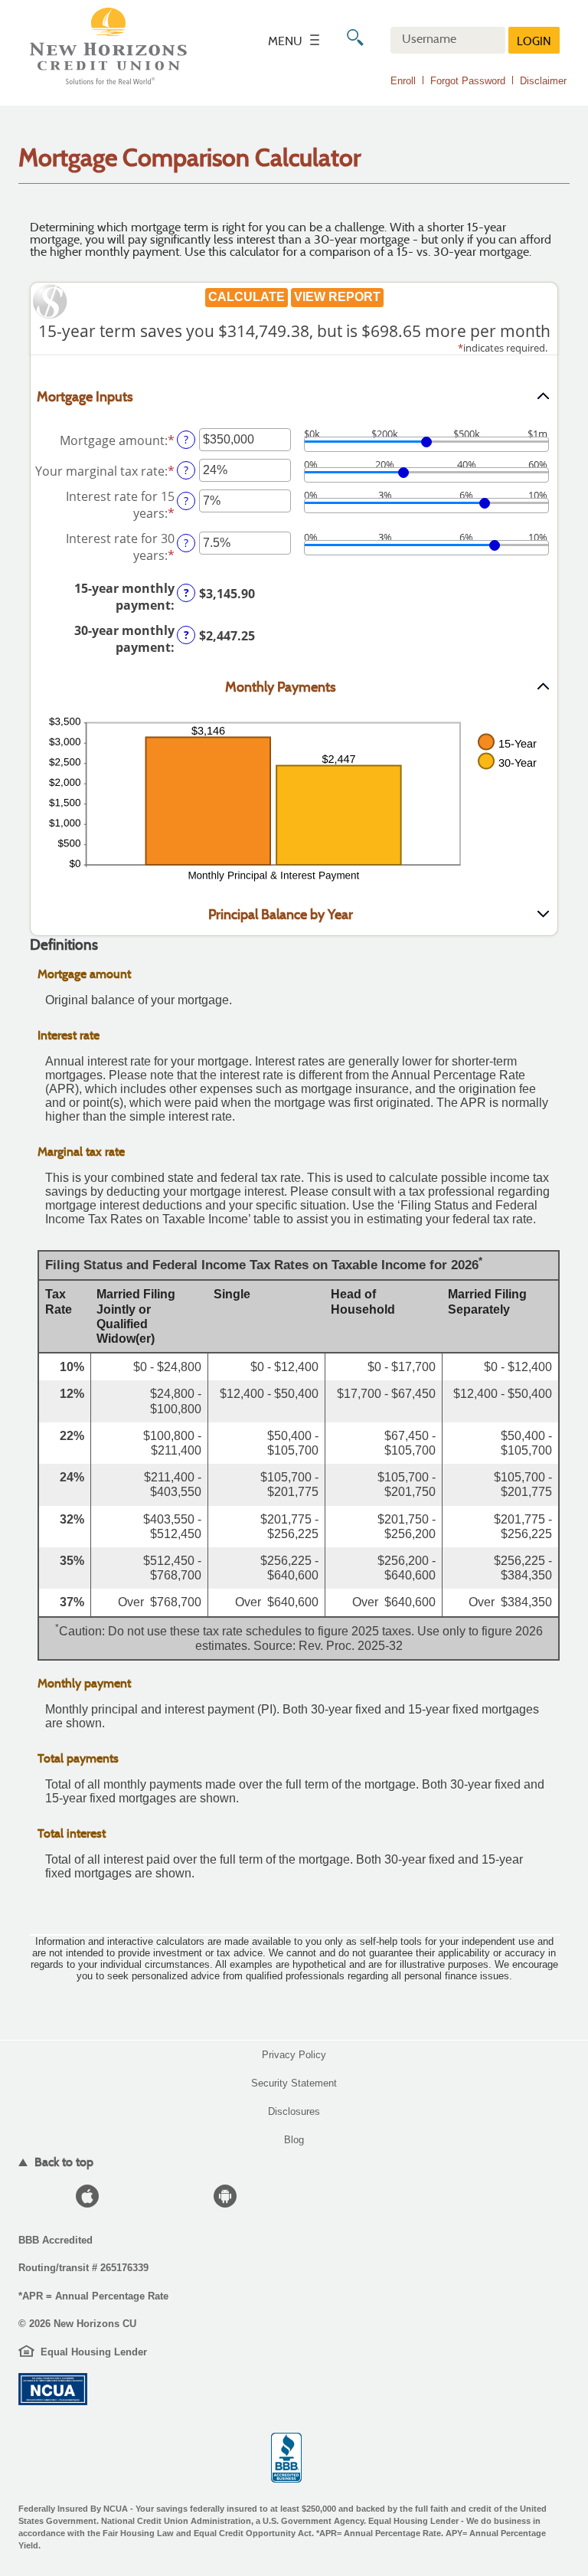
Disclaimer (543, 81)
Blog (294, 2140)
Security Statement (294, 2083)
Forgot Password (468, 81)
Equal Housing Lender (94, 2352)
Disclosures (294, 2111)
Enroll (403, 81)
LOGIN (534, 43)
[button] (294, 397)
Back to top (62, 2162)
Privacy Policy (294, 2055)
